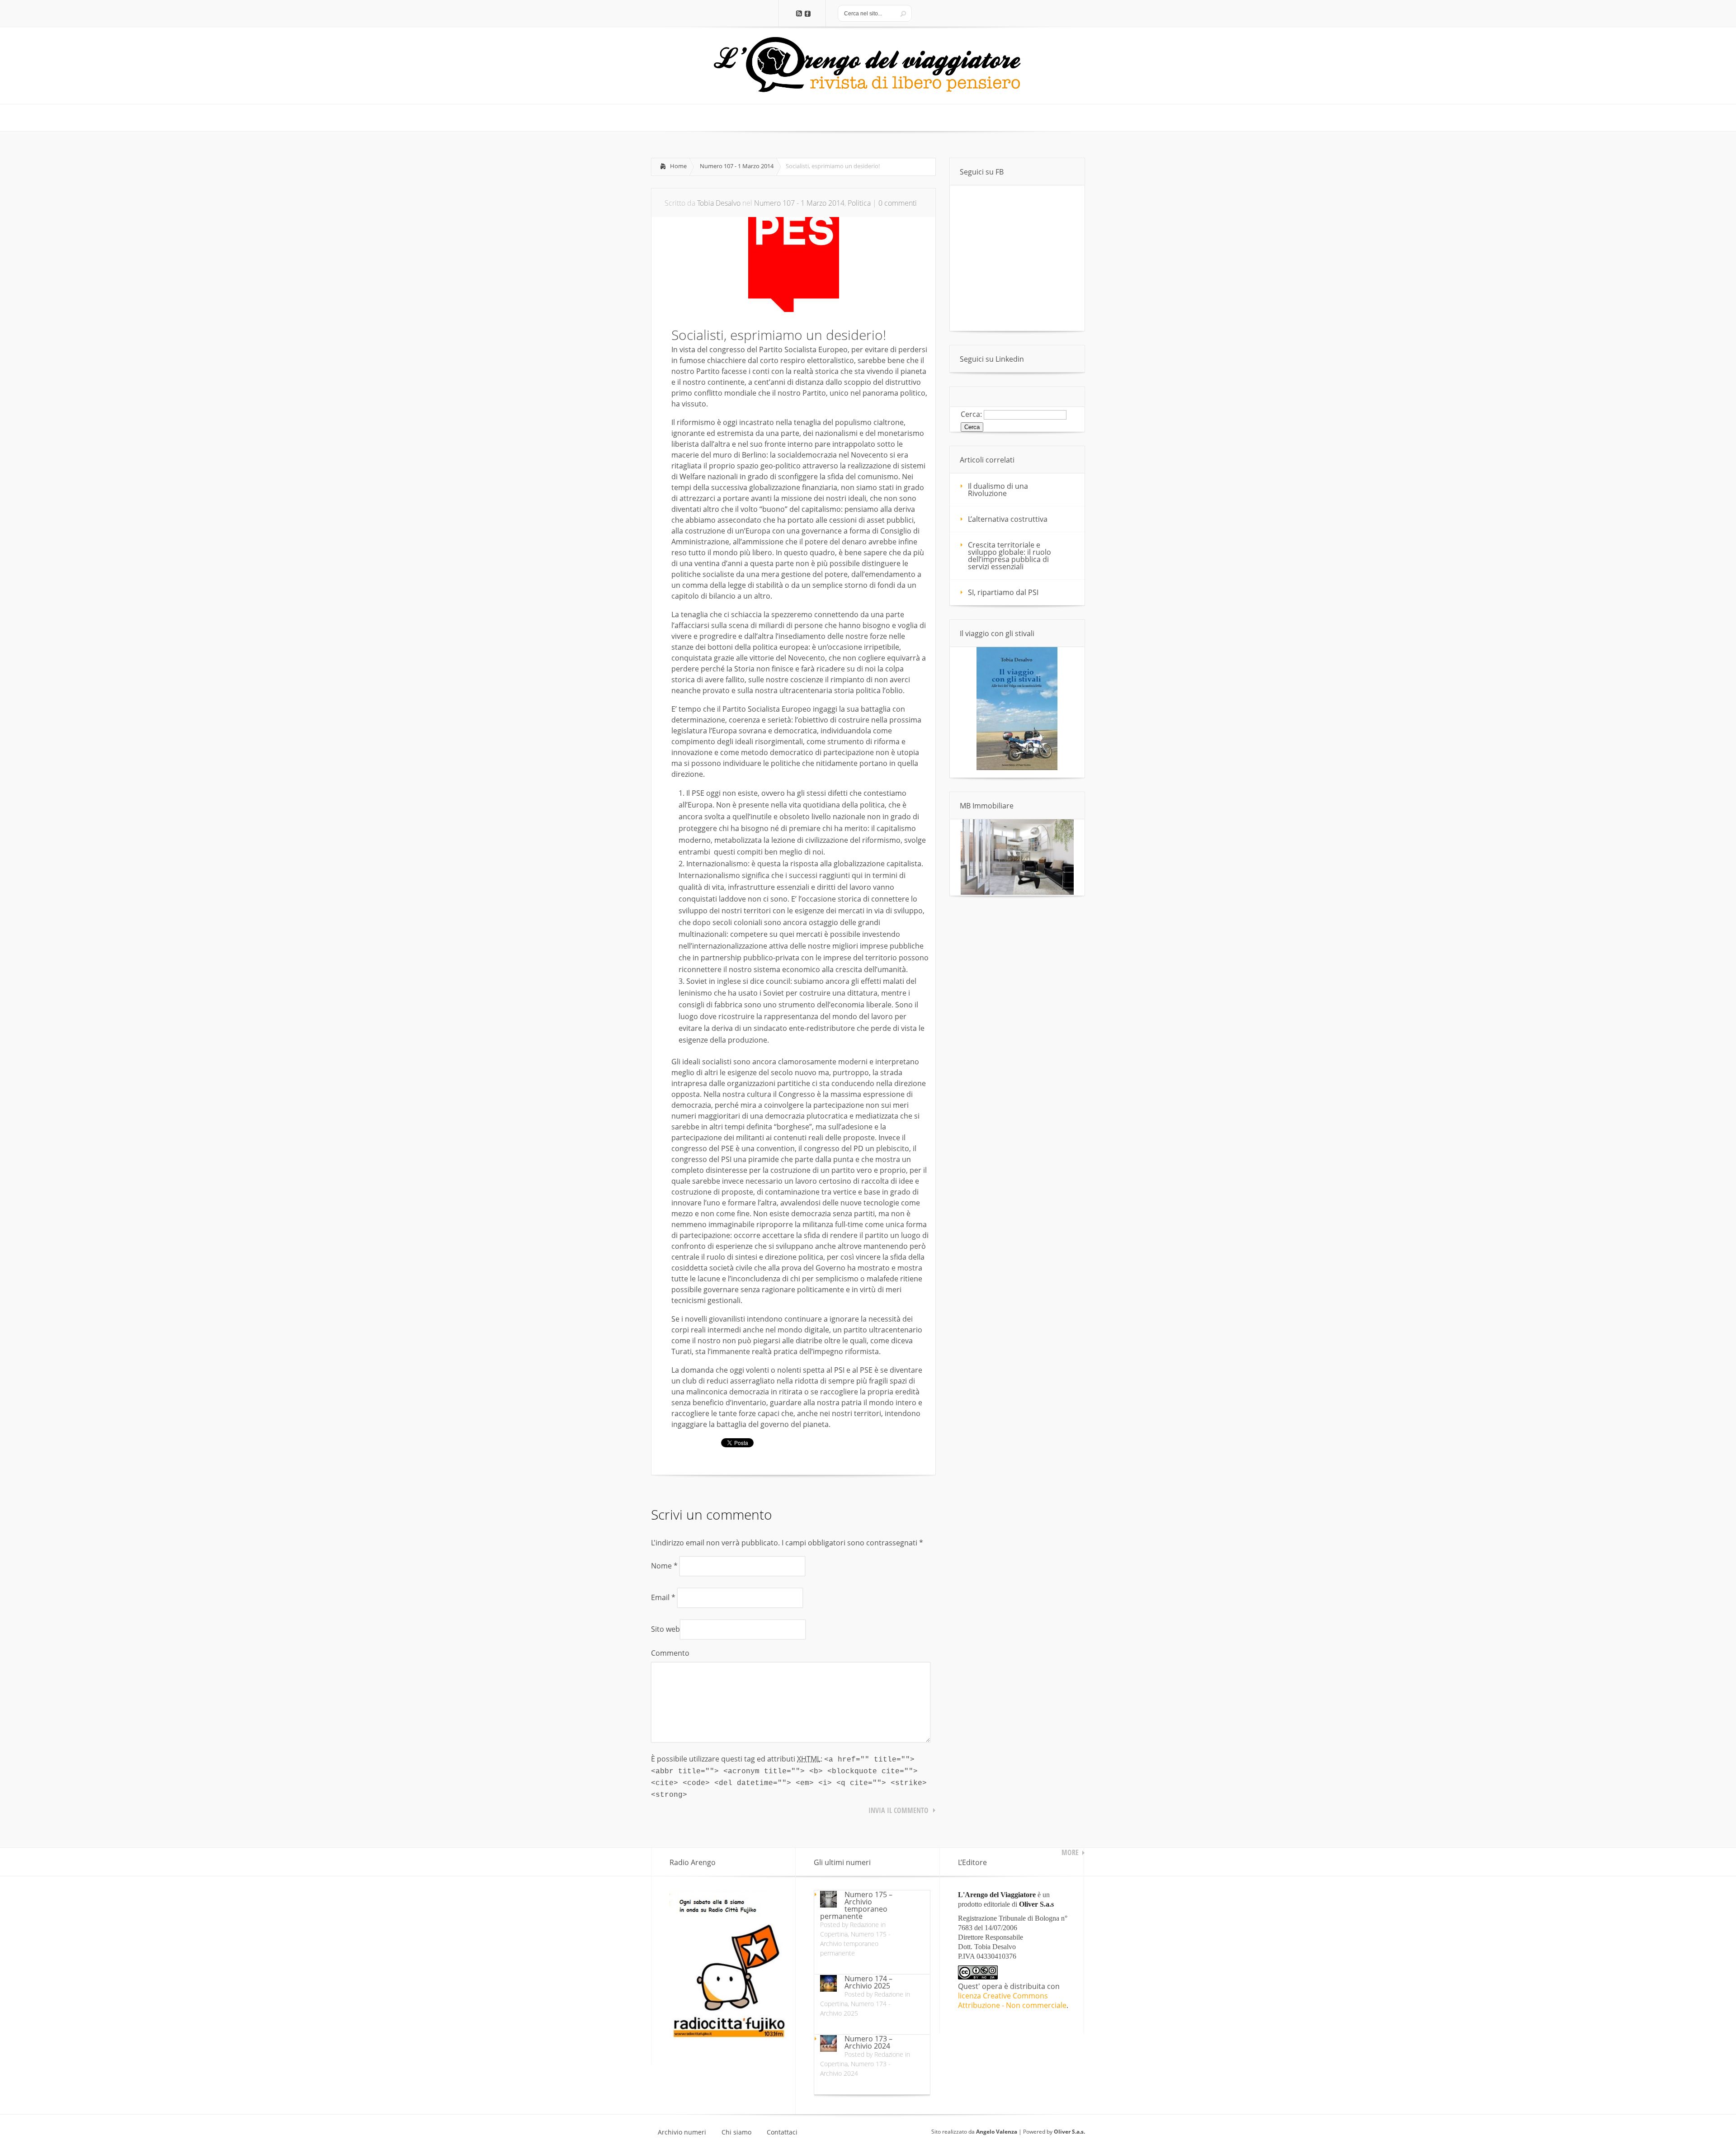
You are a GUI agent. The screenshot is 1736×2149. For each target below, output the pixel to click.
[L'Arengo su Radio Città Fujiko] (728, 2036)
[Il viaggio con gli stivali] (1017, 768)
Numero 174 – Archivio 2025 (868, 1982)
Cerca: (971, 414)
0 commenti (898, 203)
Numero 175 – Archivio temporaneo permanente (856, 1905)
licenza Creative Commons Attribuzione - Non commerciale (1012, 2000)
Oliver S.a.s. (1069, 2132)
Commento (670, 1653)
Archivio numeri (682, 2132)
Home (678, 166)
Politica (859, 203)
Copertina (834, 1934)
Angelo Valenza (997, 2132)
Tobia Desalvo (719, 203)
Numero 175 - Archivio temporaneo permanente (855, 1944)
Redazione (864, 1925)
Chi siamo (736, 2132)
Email (663, 1597)
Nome (664, 1566)
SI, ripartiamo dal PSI (1003, 592)
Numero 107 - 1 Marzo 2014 (737, 166)
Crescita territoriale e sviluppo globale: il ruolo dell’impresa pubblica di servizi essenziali (1010, 556)
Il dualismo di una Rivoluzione (998, 490)
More (1070, 1852)
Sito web (665, 1629)
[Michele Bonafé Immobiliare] (1017, 892)
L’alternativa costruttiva (1008, 519)
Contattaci (782, 2132)
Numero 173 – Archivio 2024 (868, 2042)
